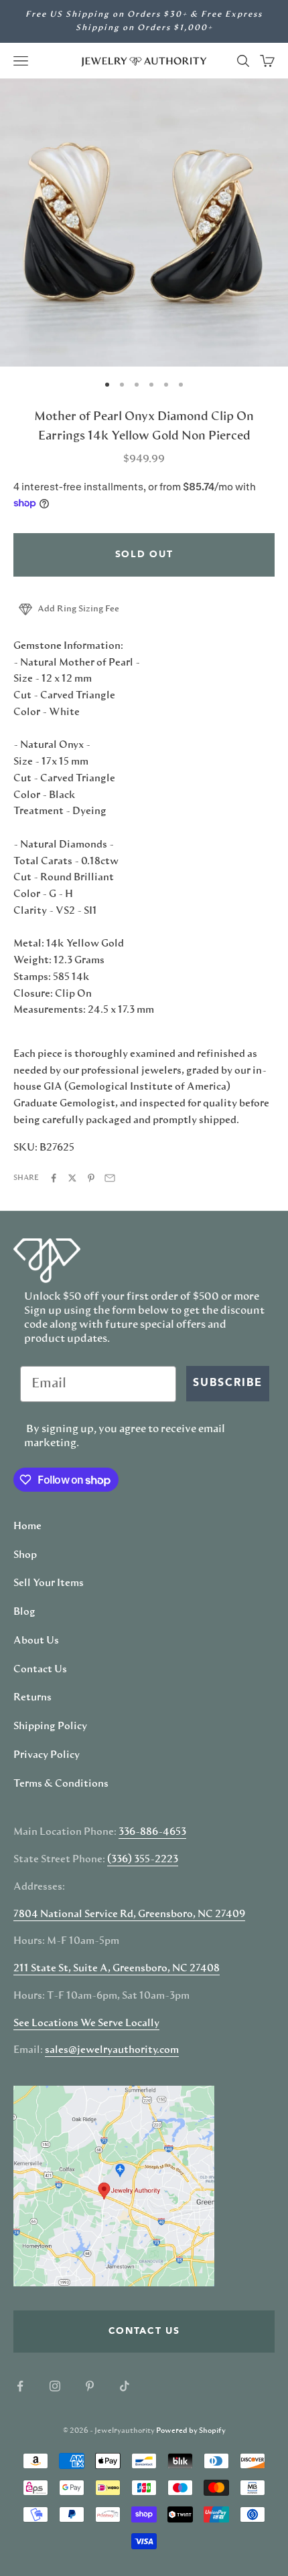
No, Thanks (216, 1374)
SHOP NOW (216, 1353)
